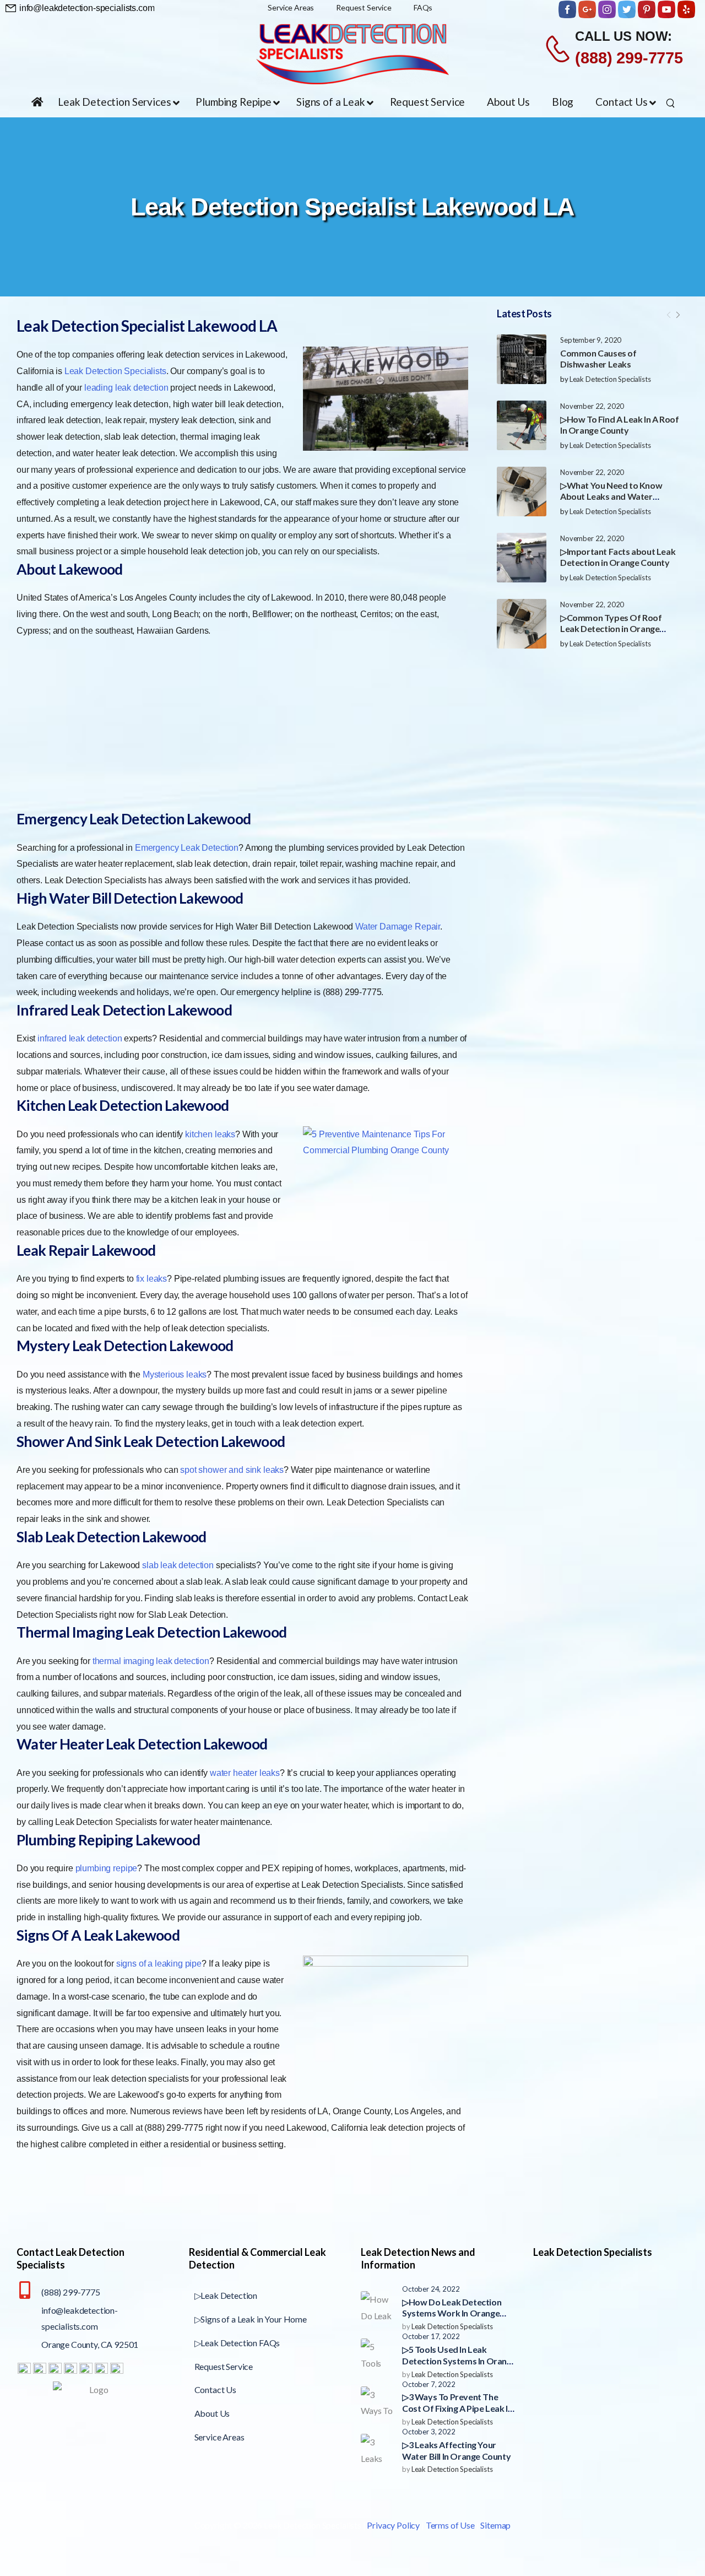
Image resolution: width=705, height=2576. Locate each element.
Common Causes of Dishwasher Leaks (598, 359)
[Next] (677, 315)
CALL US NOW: (623, 36)
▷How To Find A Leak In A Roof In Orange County (619, 425)
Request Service (224, 2366)
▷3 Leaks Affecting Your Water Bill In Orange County (456, 2450)
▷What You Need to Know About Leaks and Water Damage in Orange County (612, 497)
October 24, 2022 (431, 2289)
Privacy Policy (393, 2525)
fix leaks (152, 1279)
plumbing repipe (107, 1868)
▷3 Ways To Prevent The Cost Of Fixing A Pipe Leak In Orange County (457, 2408)
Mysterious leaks (175, 1375)
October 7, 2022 (429, 2384)
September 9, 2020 (591, 340)
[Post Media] (522, 359)
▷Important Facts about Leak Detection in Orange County (618, 557)
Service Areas (219, 2437)
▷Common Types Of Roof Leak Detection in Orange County (611, 629)
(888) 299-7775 (629, 58)
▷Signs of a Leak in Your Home (251, 2319)
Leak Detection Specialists (610, 379)
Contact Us (215, 2389)
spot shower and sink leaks (232, 1470)
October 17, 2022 (431, 2336)
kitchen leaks (210, 1134)
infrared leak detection (80, 1038)
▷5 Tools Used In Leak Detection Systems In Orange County (459, 2361)
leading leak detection (126, 388)
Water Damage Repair (398, 927)
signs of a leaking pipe (159, 1964)
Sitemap (495, 2525)
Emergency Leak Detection (187, 848)
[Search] (672, 102)
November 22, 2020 (592, 406)
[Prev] (669, 315)
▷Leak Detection (226, 2295)
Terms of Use (450, 2525)
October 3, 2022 (429, 2432)
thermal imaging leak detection (151, 1661)
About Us (212, 2413)
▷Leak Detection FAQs (237, 2343)
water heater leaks (245, 1773)
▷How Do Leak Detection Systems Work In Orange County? (452, 2313)
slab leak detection (178, 1565)
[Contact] (559, 48)
